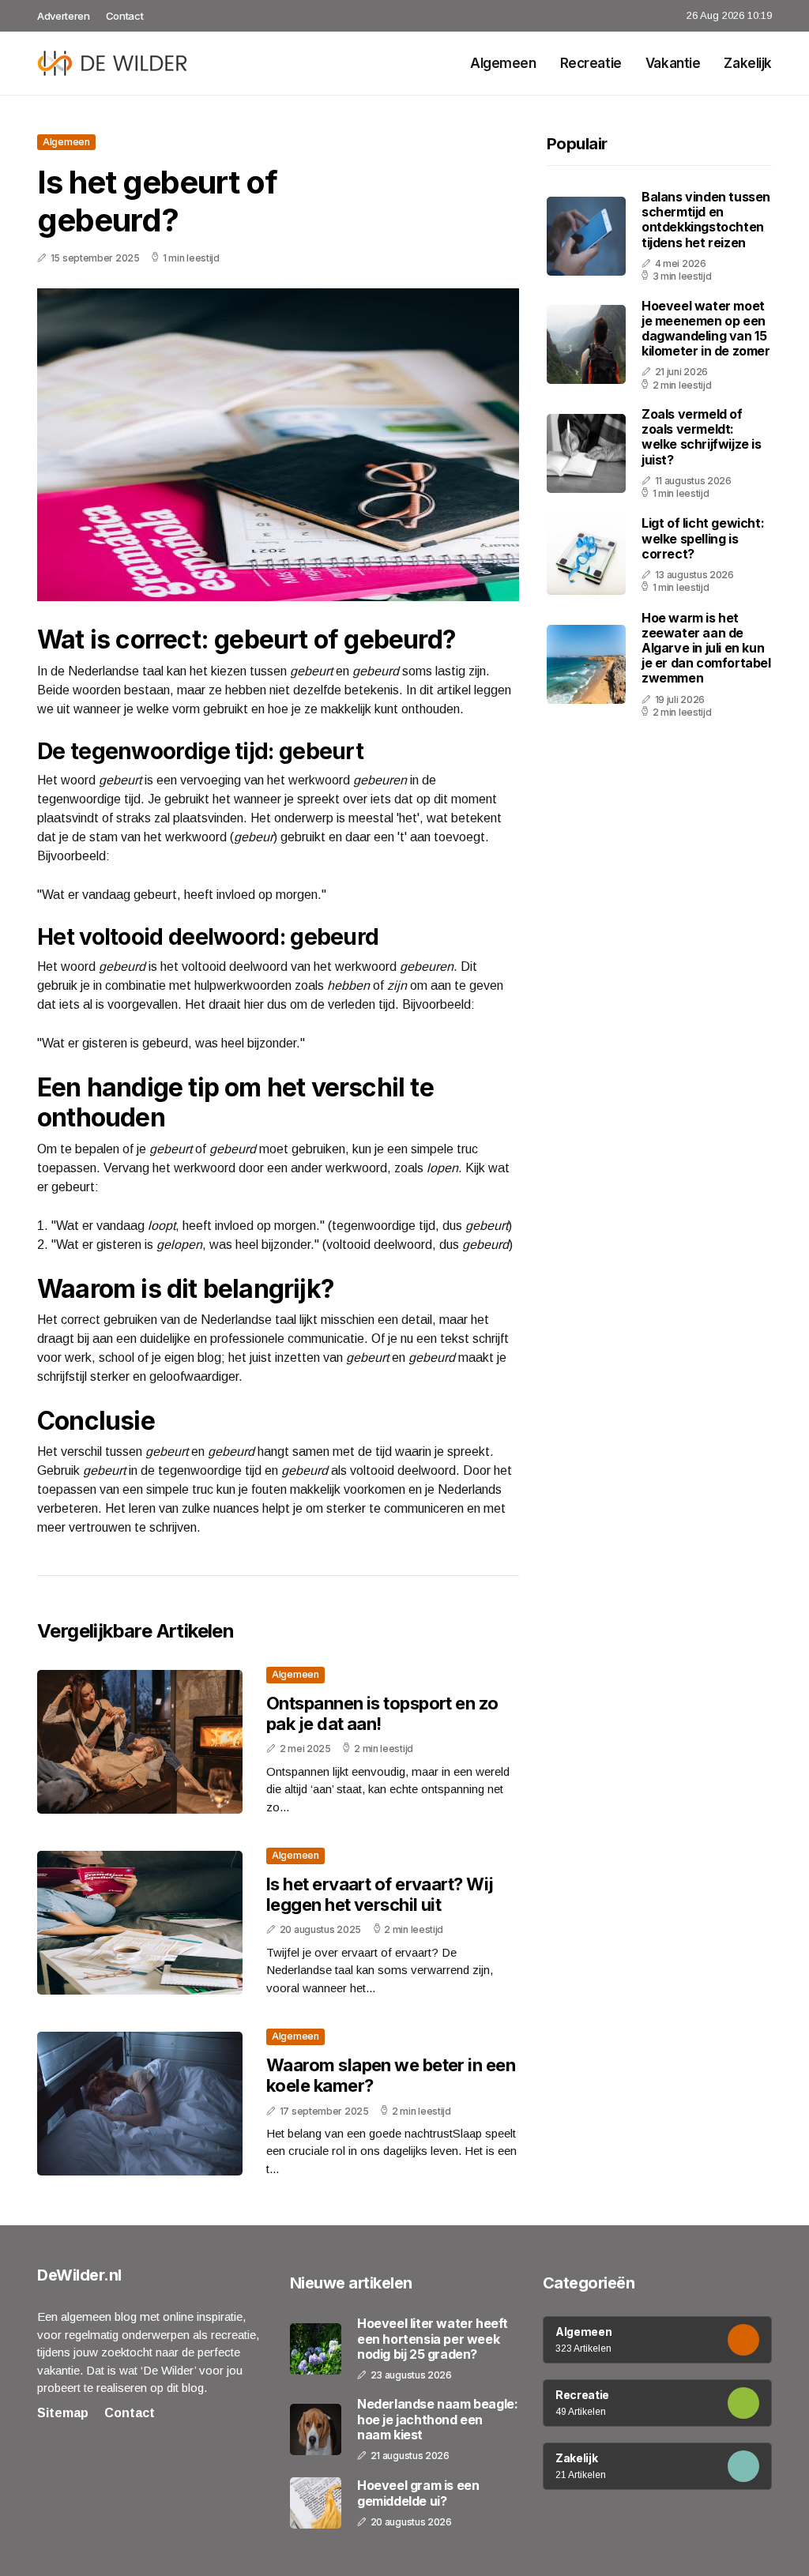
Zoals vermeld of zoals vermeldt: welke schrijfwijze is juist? (702, 437)
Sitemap (63, 2413)
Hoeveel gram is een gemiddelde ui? (418, 2493)
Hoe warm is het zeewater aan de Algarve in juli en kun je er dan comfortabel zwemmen (706, 648)
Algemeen (503, 63)
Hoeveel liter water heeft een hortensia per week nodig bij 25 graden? (433, 2339)
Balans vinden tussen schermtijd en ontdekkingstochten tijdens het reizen (706, 220)
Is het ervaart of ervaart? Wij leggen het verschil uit (380, 1894)
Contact (125, 16)
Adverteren (64, 16)
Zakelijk (748, 63)
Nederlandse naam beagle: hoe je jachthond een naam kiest (437, 2419)
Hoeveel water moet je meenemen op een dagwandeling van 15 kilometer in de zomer (706, 329)
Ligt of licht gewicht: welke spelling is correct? (703, 538)
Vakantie (673, 63)
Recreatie (591, 63)
